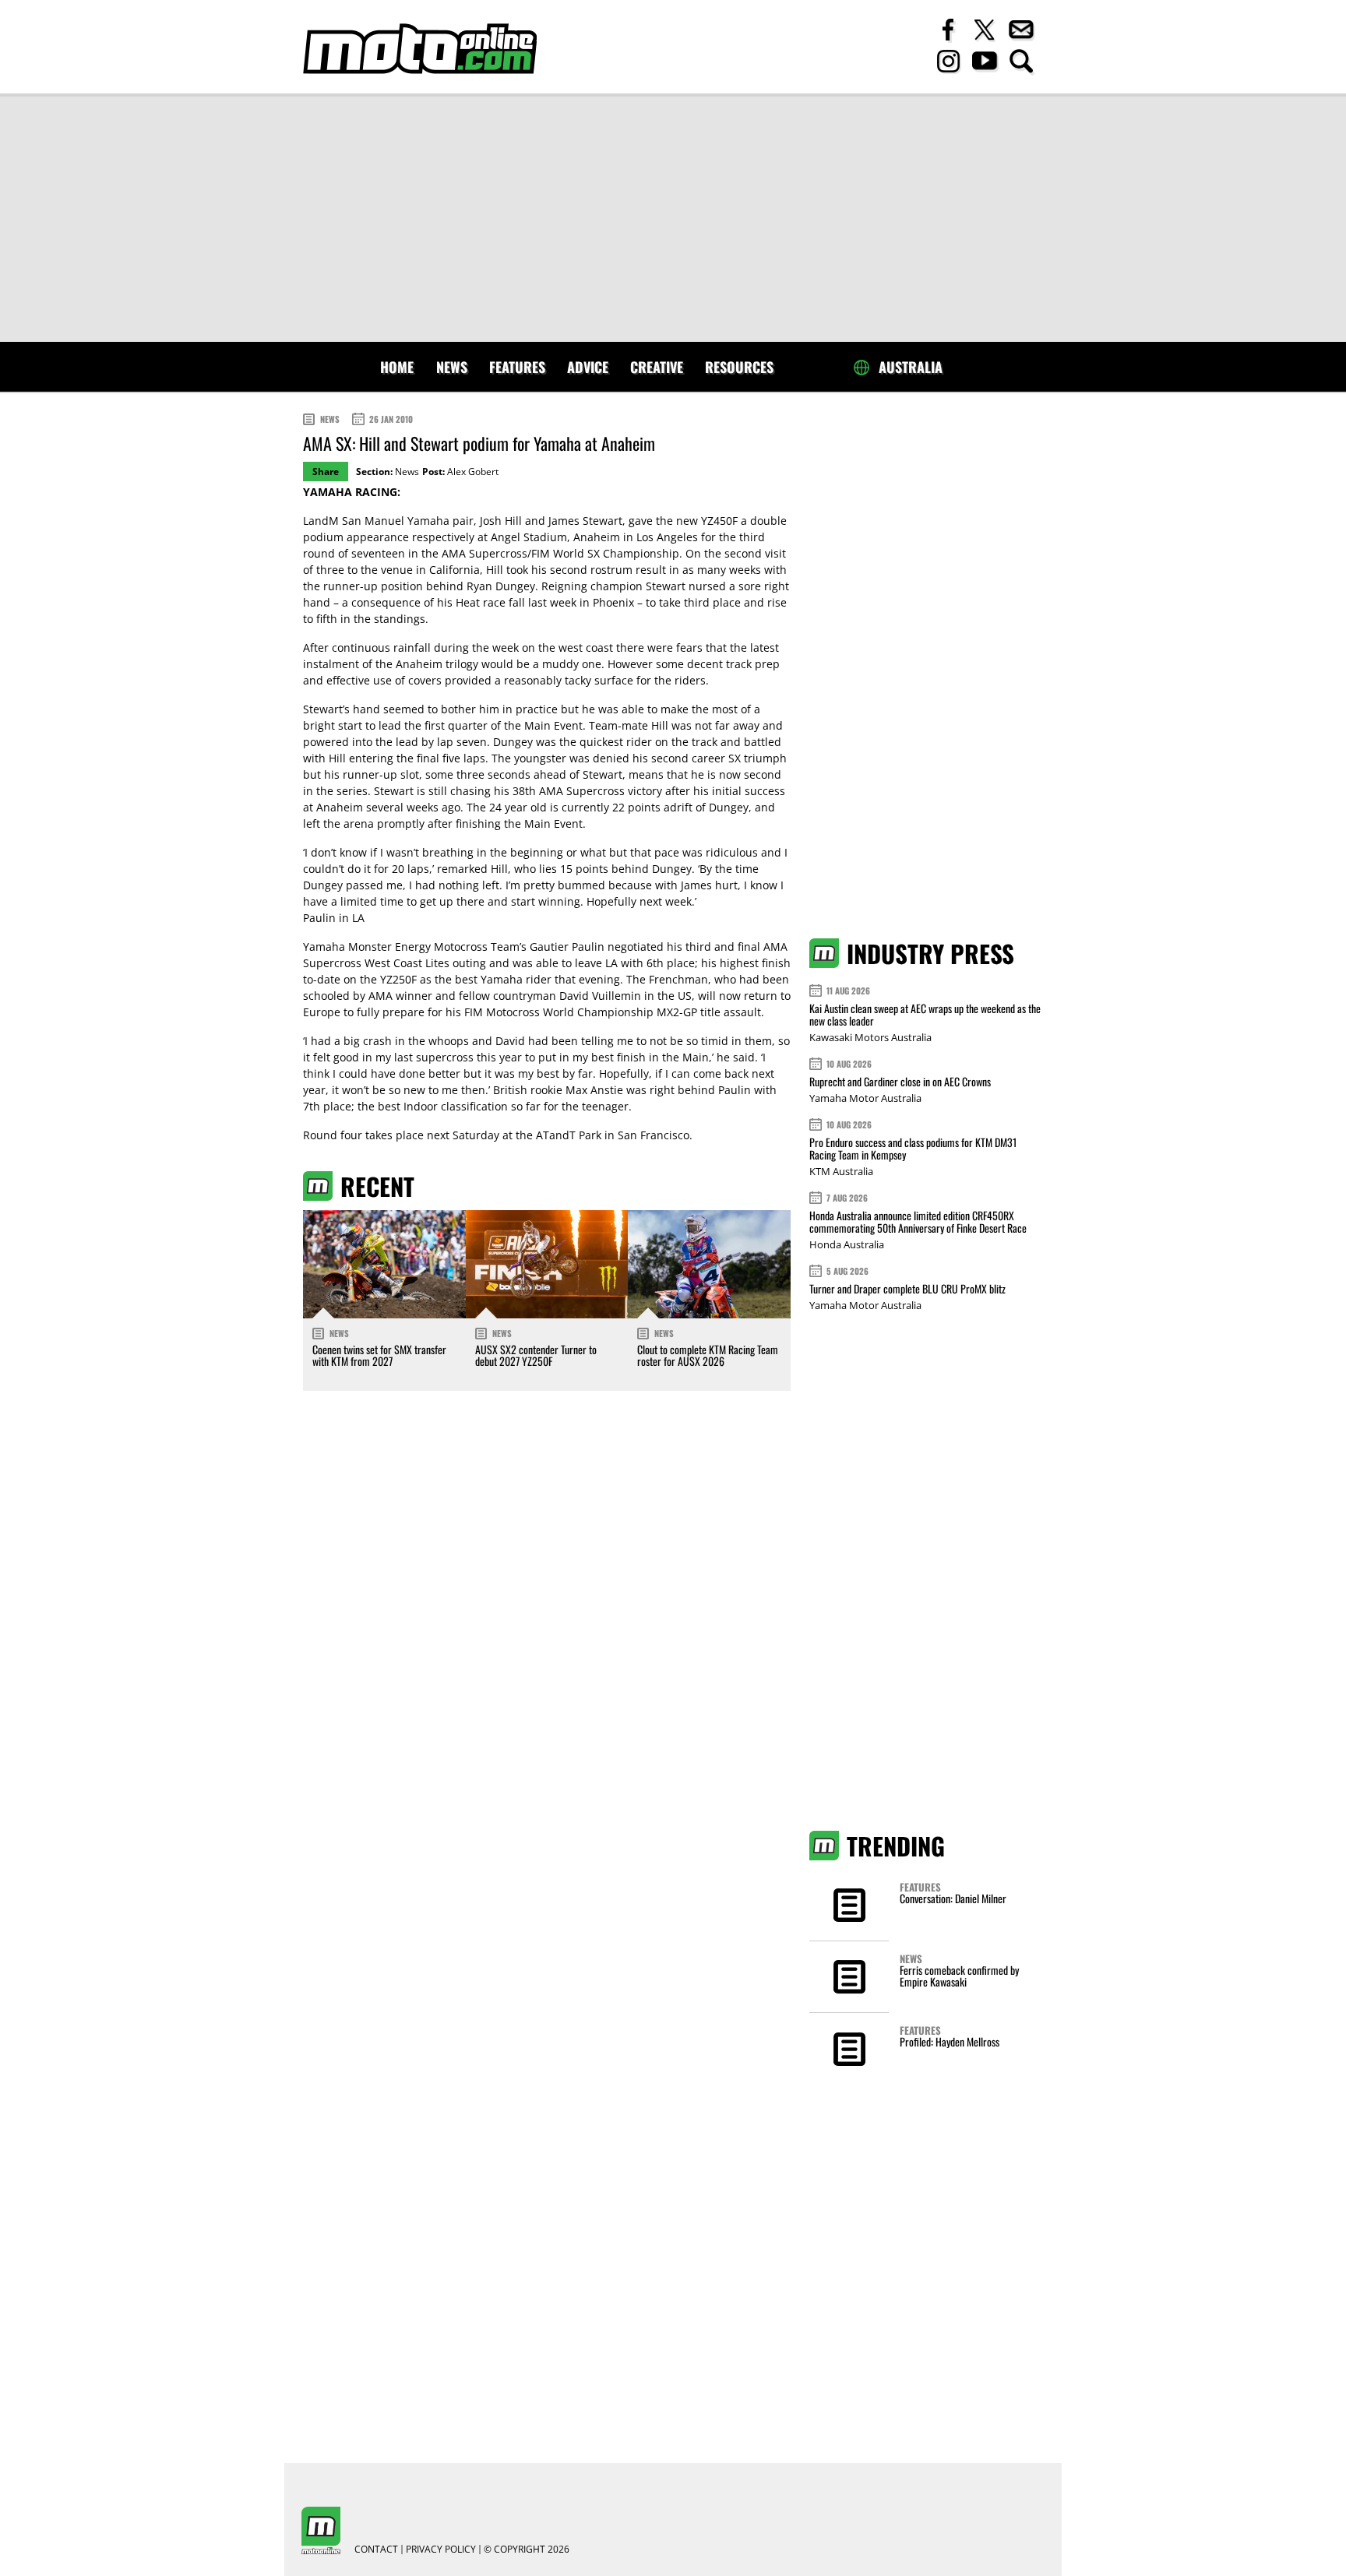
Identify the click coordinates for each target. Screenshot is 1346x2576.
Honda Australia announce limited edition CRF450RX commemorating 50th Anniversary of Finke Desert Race (918, 1221)
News (452, 367)
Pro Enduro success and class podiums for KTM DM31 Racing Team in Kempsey (913, 1148)
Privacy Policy (441, 2550)
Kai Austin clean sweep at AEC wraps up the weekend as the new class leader (925, 1014)
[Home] (420, 49)
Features (517, 367)
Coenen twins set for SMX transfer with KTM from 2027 (379, 1355)
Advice (588, 367)
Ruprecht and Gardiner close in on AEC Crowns (900, 1081)
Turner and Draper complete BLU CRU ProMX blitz (907, 1288)
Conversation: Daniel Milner (953, 1898)
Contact (376, 2550)
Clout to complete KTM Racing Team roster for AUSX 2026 (708, 1355)
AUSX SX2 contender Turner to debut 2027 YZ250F (536, 1355)
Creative (657, 367)
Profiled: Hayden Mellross (950, 2041)
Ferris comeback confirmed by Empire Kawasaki (959, 1976)
